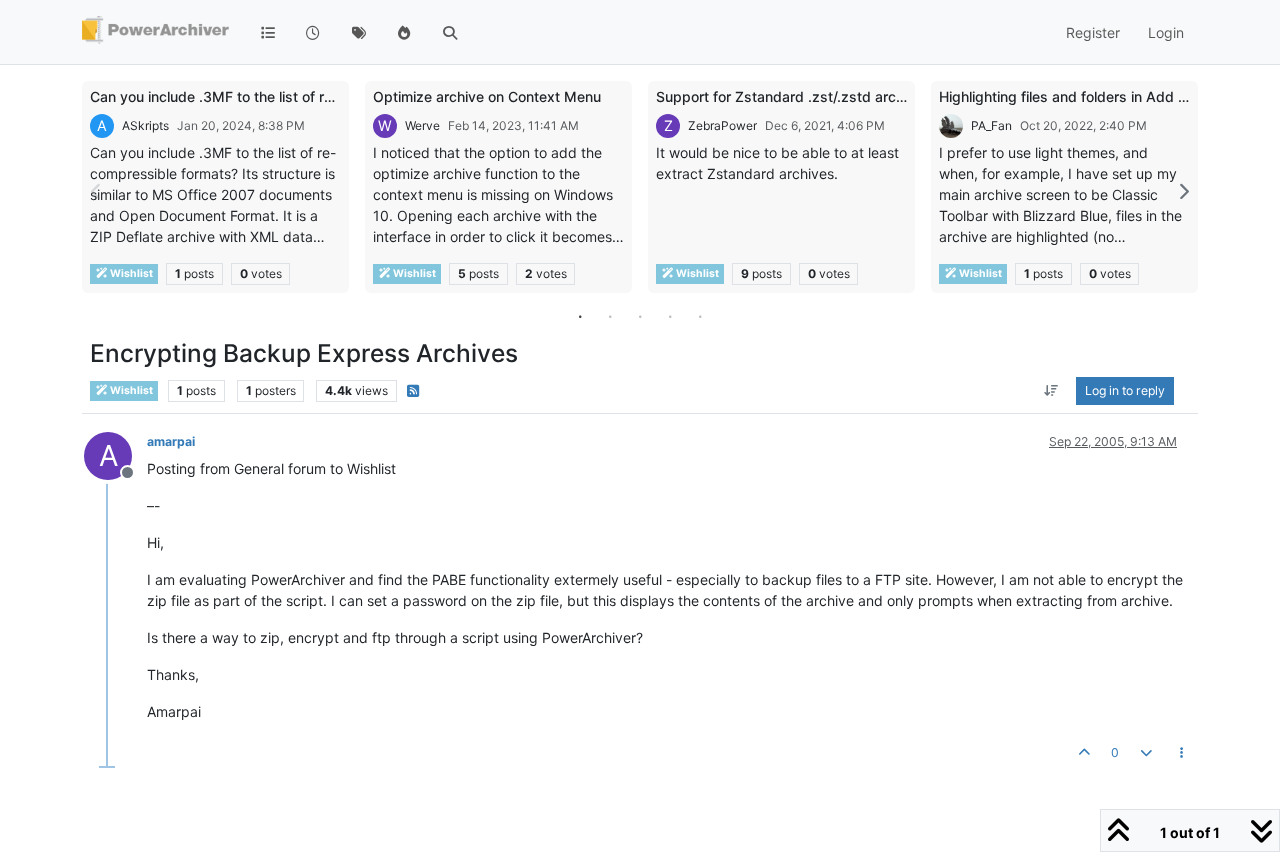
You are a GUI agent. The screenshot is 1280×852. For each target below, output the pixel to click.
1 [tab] (580, 316)
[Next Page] (1183, 191)
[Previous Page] (97, 191)
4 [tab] (670, 316)
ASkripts (145, 125)
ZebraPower (722, 125)
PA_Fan (991, 125)
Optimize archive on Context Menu (487, 96)
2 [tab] (610, 316)
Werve (422, 125)
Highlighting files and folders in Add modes (1081, 96)
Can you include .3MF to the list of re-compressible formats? (289, 96)
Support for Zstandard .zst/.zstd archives (793, 96)
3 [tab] (640, 316)
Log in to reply (1125, 390)
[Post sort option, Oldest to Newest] (1051, 391)
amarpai (171, 441)
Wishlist (130, 273)
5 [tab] (700, 316)
